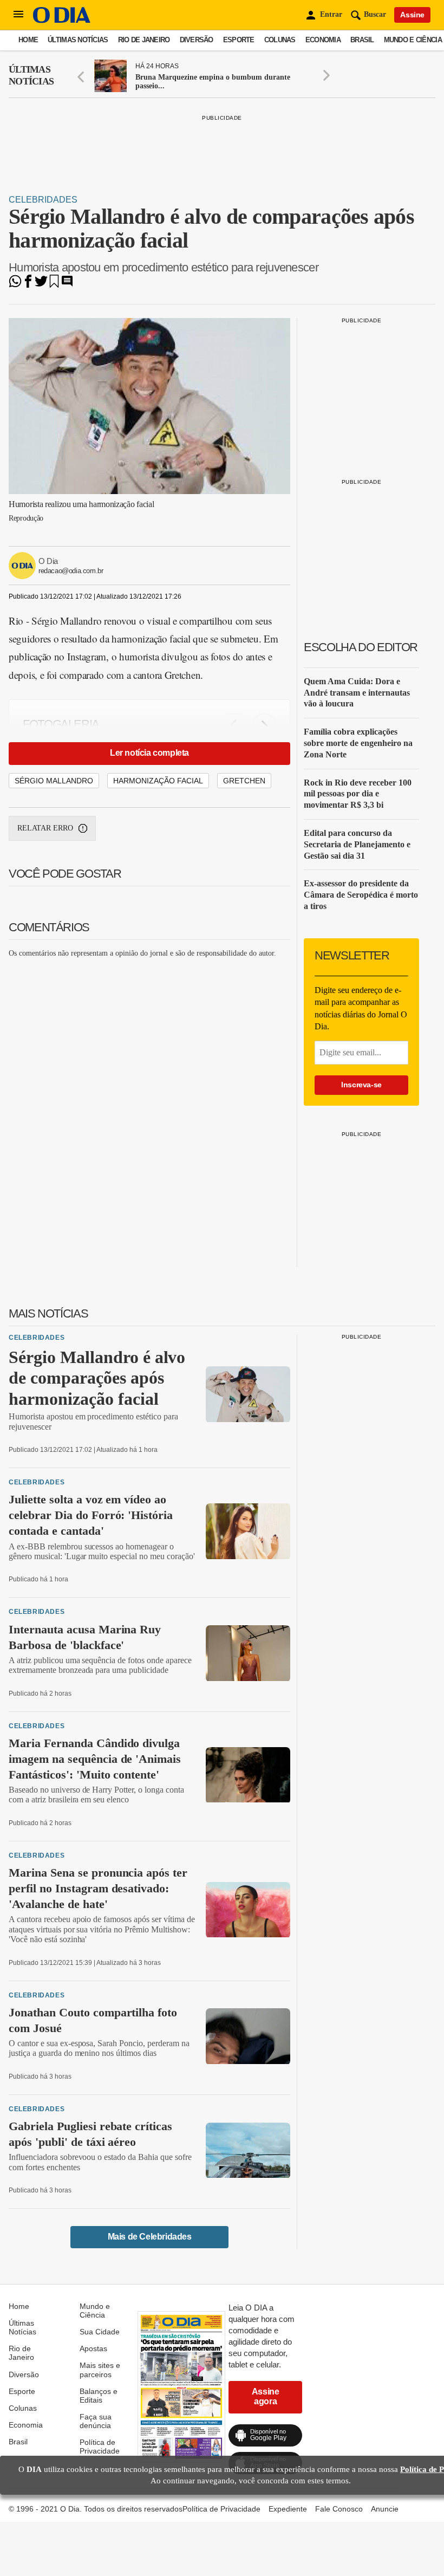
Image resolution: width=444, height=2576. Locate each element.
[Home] (62, 20)
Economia (323, 40)
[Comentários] (67, 285)
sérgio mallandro (54, 781)
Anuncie (385, 2509)
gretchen (244, 781)
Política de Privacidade (100, 2447)
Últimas (31, 75)
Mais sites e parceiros (100, 2370)
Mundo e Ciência (413, 40)
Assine (412, 15)
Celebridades (43, 200)
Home (28, 40)
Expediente (288, 2509)
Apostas (93, 2348)
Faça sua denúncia (96, 2421)
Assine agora (266, 2396)
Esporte (239, 40)
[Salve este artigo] (54, 285)
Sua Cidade (100, 2332)
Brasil (362, 40)
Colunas (280, 40)
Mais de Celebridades (150, 2237)
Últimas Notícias (78, 40)
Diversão (197, 40)
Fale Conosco (339, 2509)
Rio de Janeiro (144, 40)
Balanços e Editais (99, 2396)
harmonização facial (158, 781)
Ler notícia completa (149, 753)
